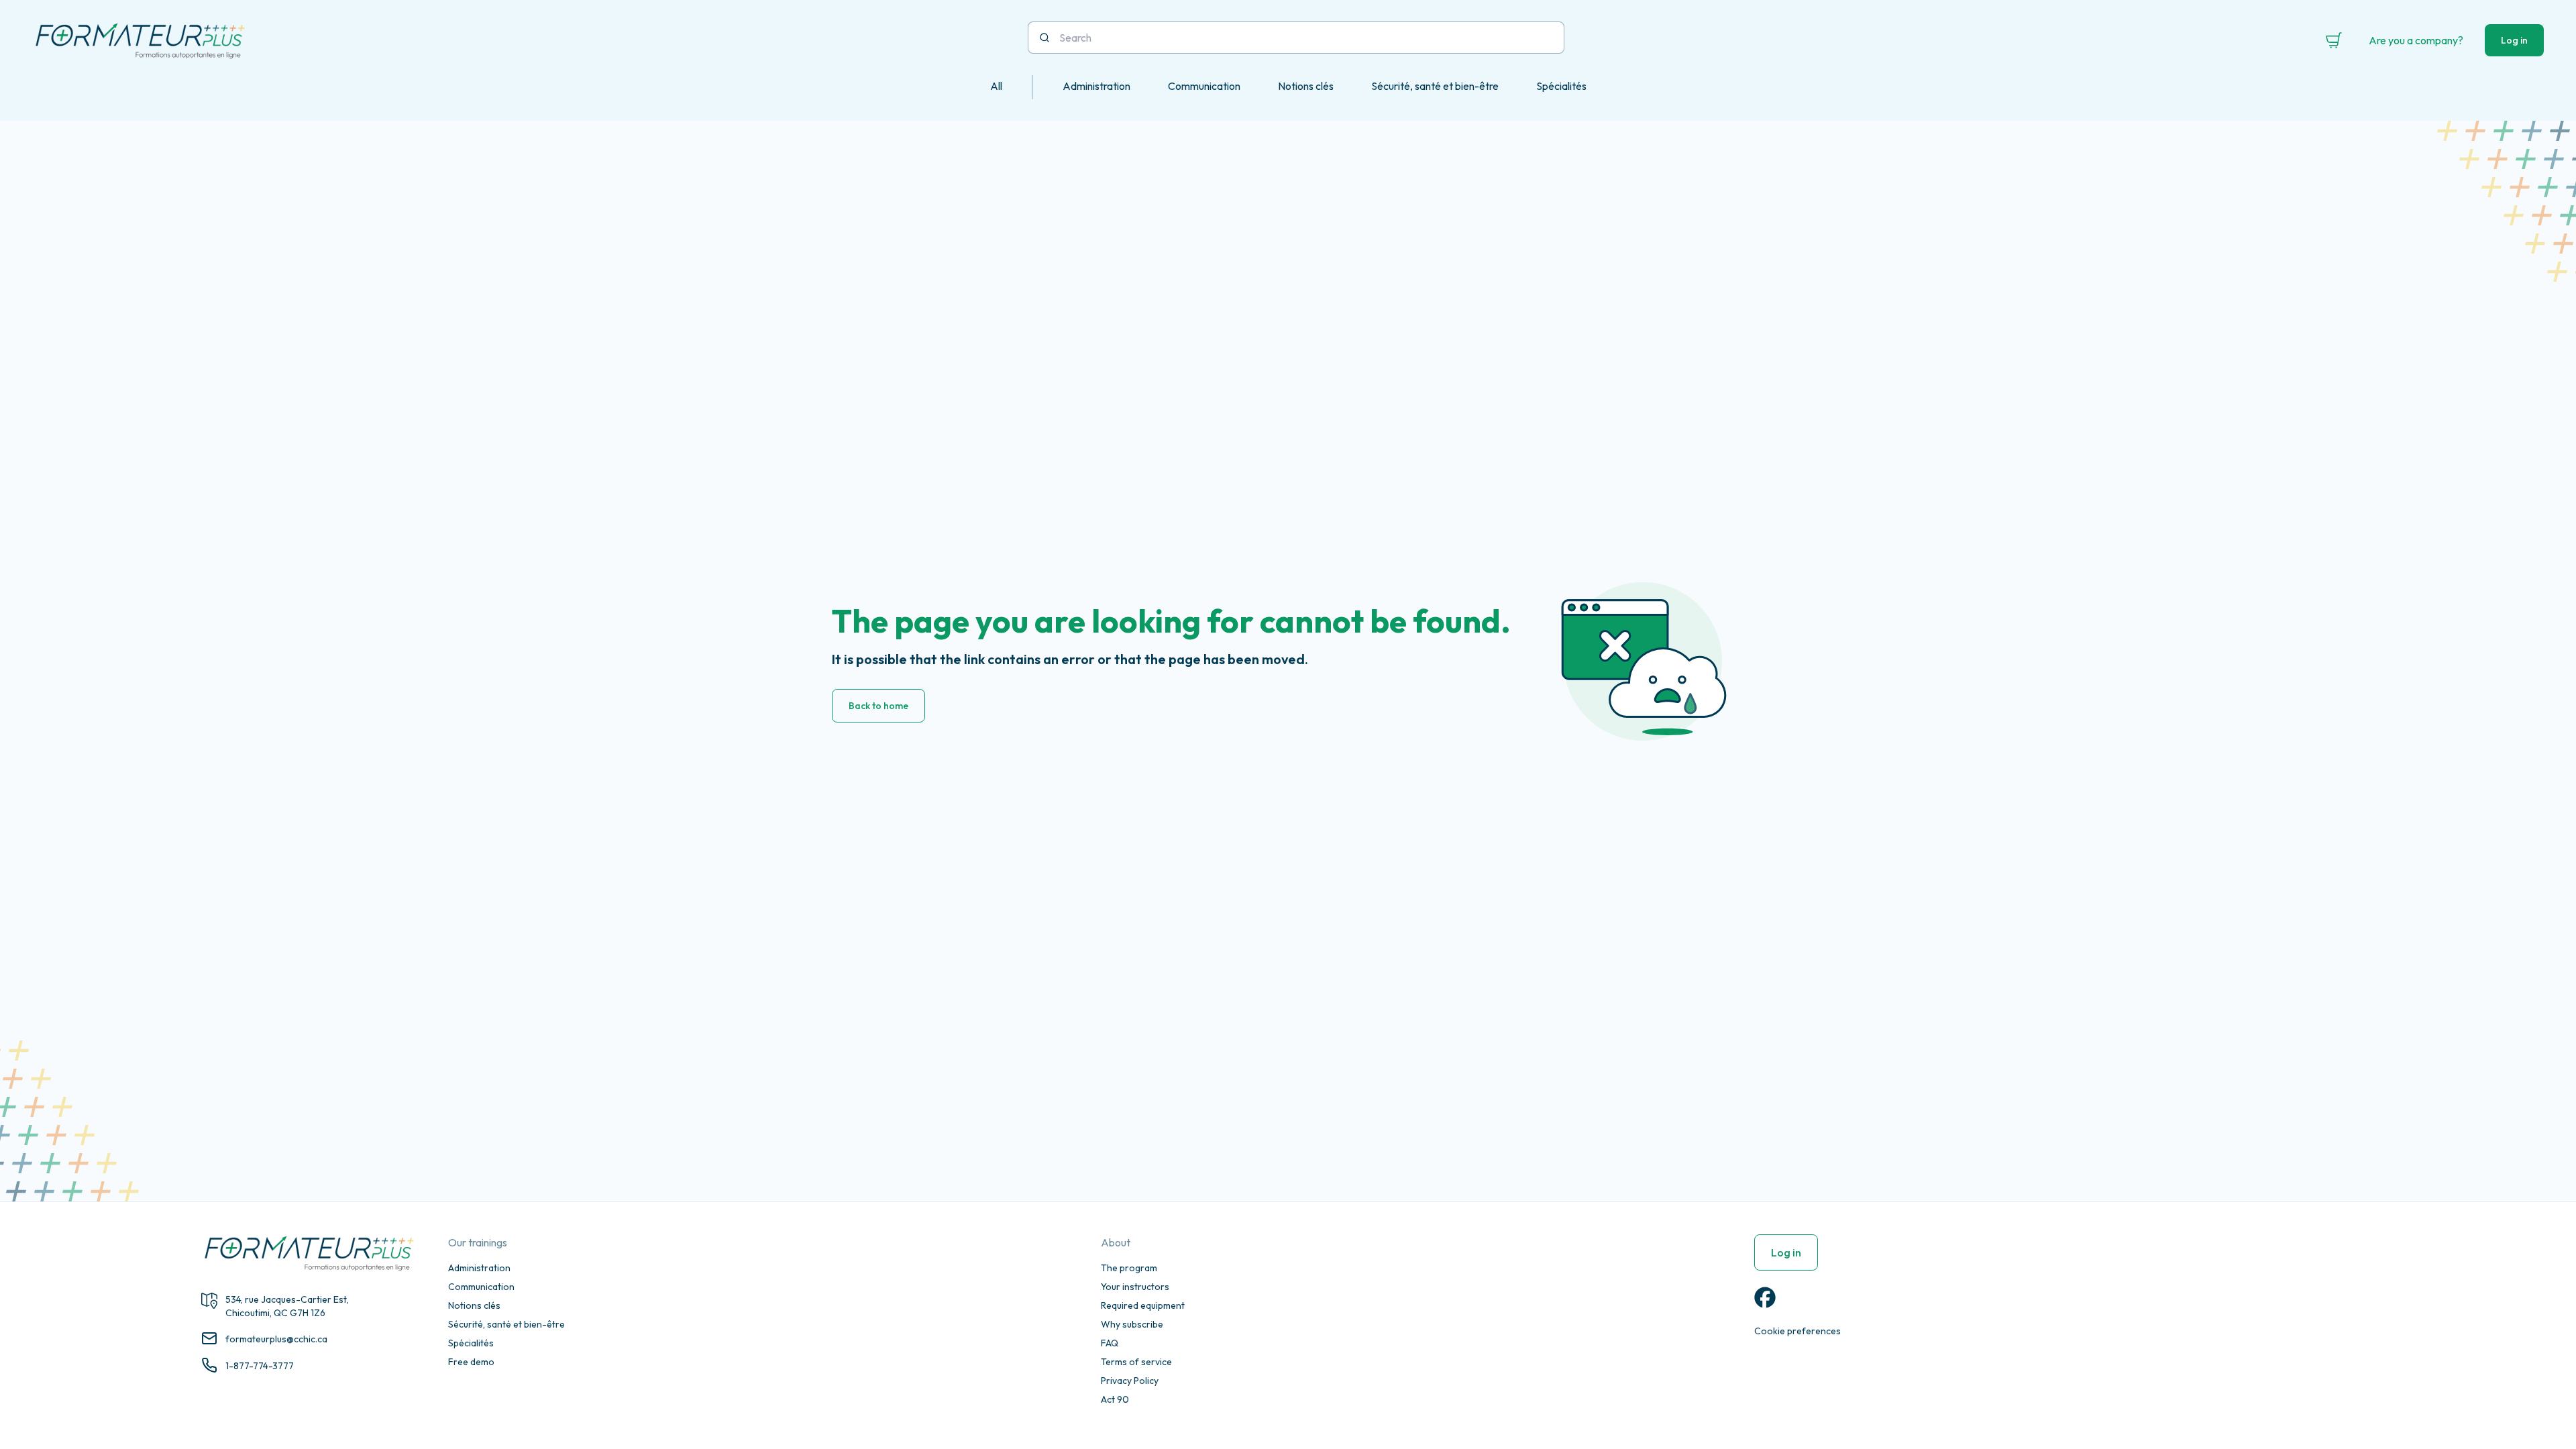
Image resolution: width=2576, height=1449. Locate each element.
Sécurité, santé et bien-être (506, 1324)
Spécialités (471, 1343)
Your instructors (1135, 1287)
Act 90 (1115, 1399)
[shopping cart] (2334, 40)
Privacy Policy (1130, 1381)
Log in (2514, 40)
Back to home (878, 706)
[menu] (1288, 87)
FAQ (1110, 1343)
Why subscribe (1132, 1324)
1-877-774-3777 (260, 1366)
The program (1129, 1268)
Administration (479, 1268)
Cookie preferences (1797, 1331)
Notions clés (474, 1305)
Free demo (471, 1362)
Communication (481, 1287)
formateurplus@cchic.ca (276, 1339)
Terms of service (1136, 1362)
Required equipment (1143, 1305)
